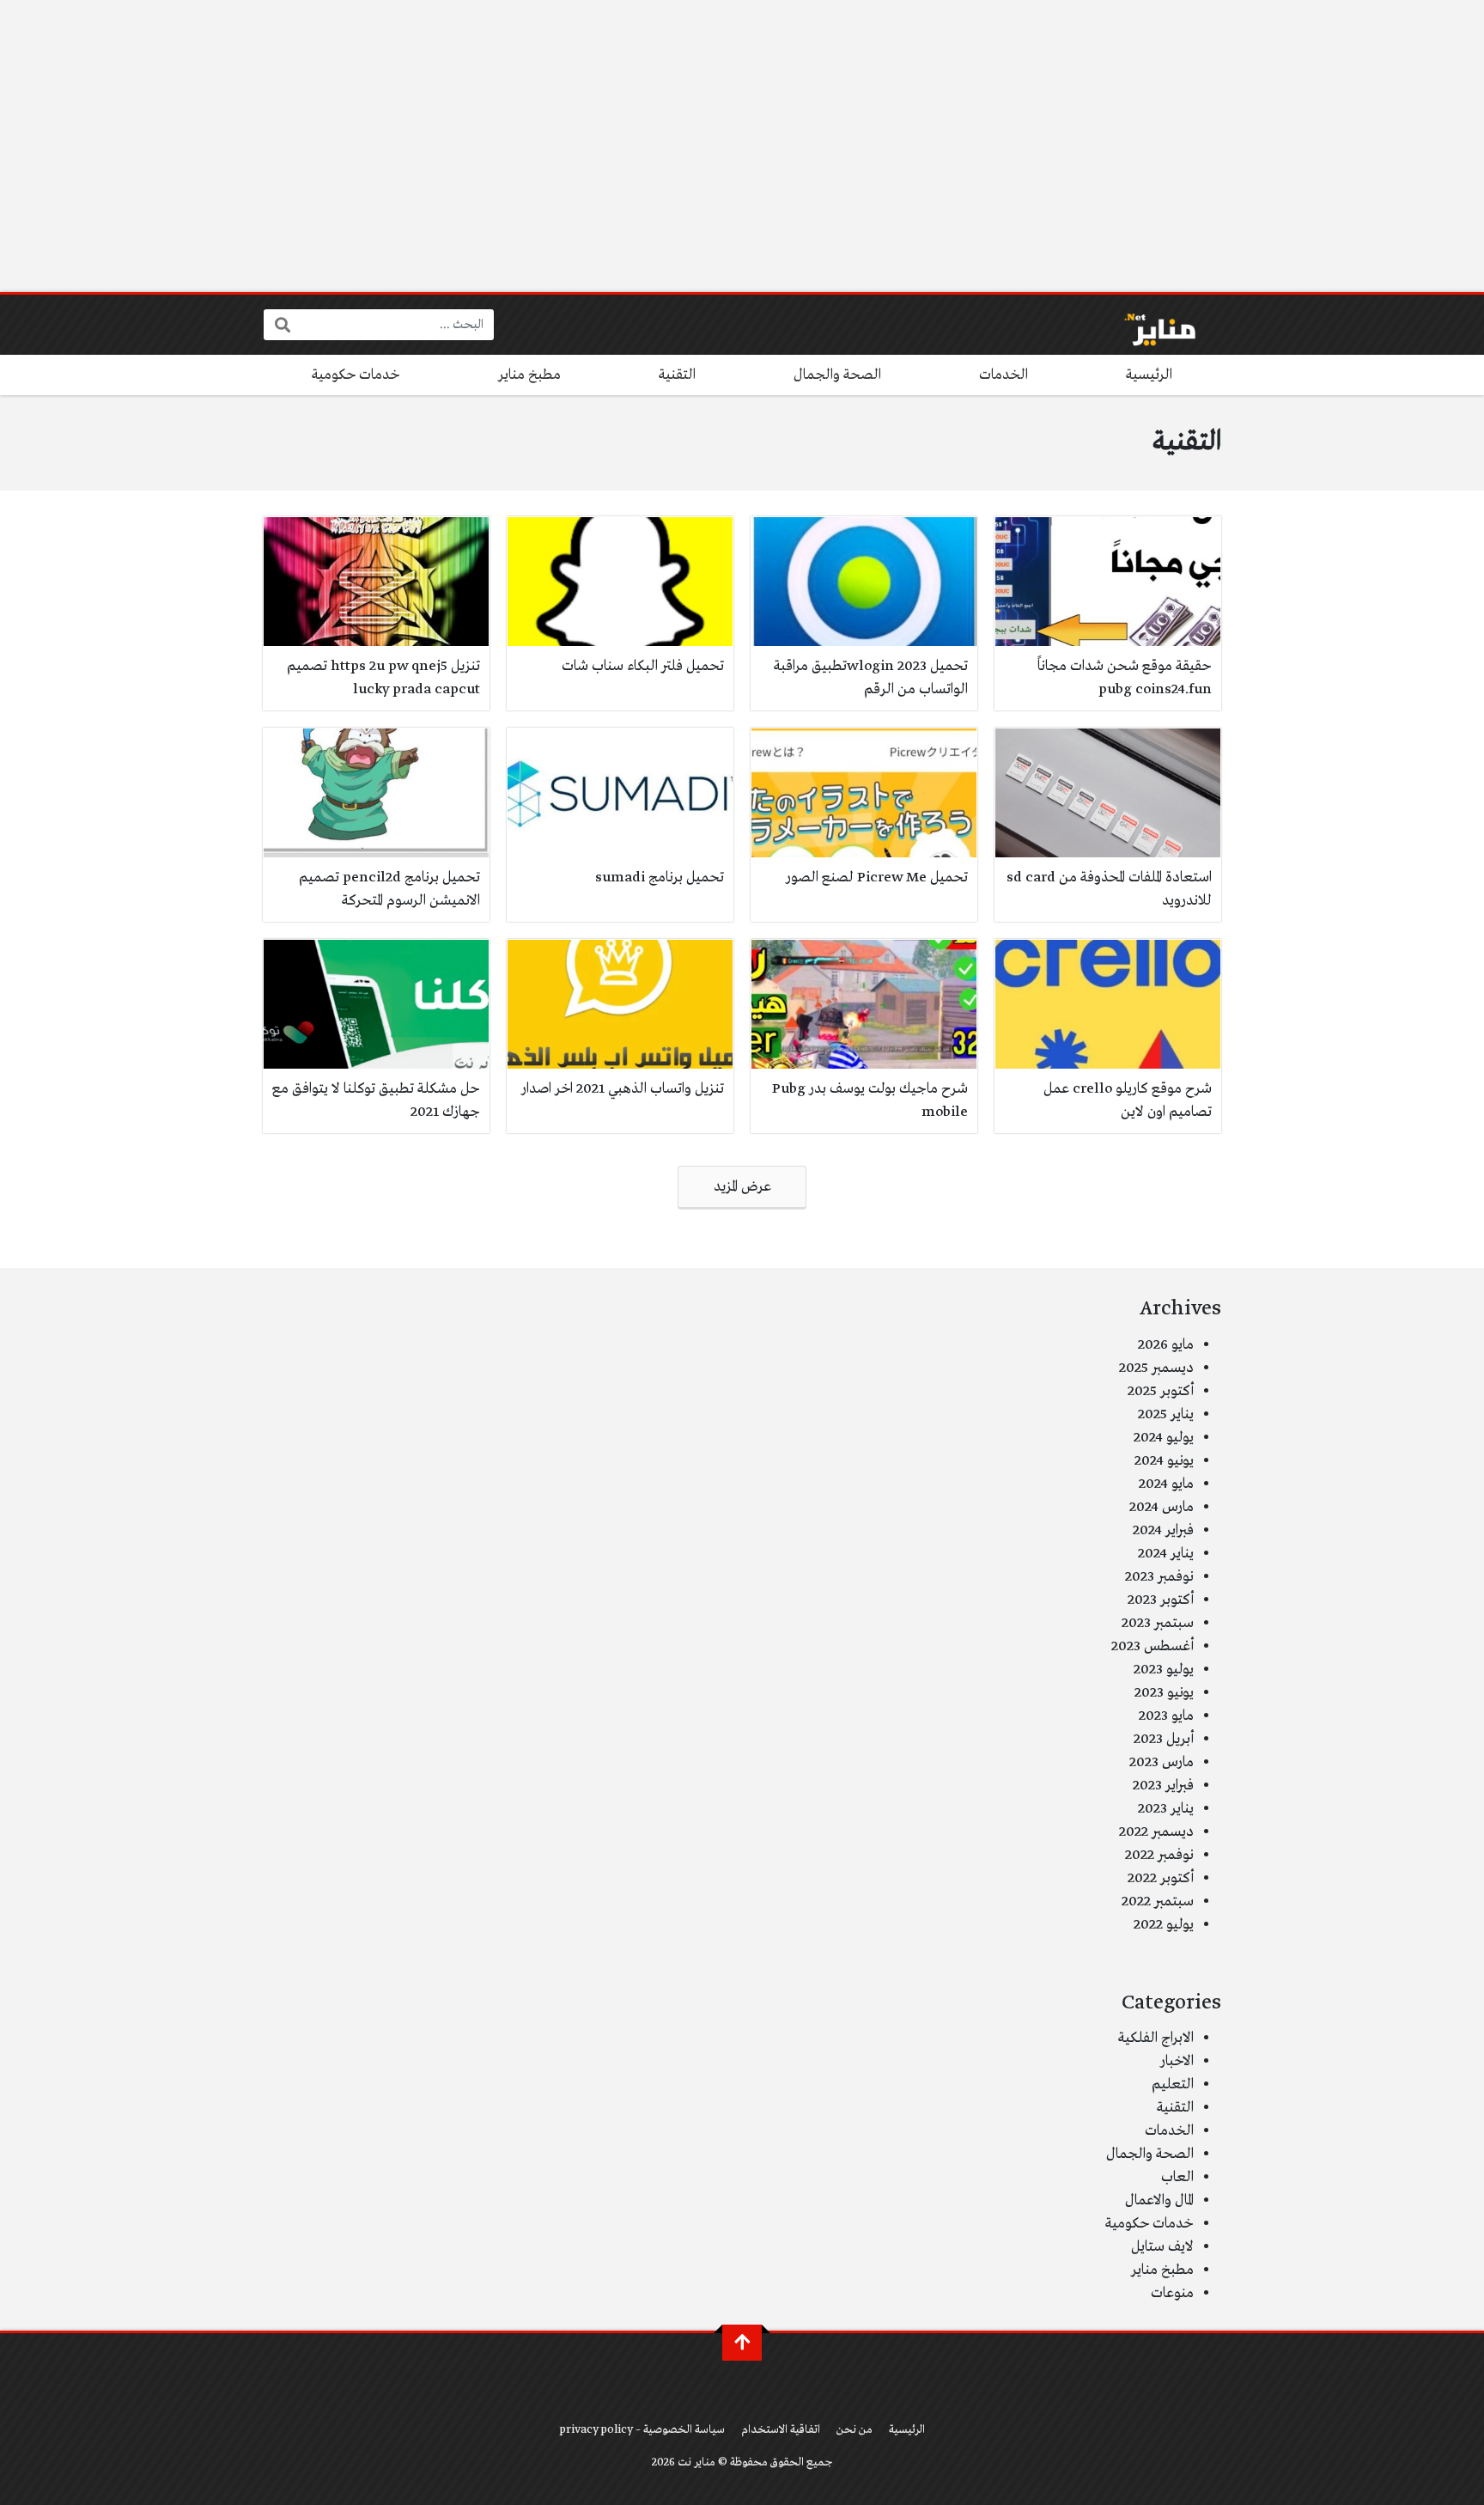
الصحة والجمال (837, 375)
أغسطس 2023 (1153, 1646)
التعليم (1173, 2084)
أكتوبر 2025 (1161, 1391)
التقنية (677, 375)
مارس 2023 (1162, 1762)
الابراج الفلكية (1156, 2038)
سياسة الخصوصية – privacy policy (642, 2430)
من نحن (855, 2430)
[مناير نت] (1151, 325)
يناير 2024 (1166, 1554)
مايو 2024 (1166, 1484)
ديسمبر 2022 (1156, 1832)
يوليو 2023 (1164, 1670)
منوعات (1172, 2293)
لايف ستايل (1162, 2247)
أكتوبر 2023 (1161, 1600)
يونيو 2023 (1164, 1693)
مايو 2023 (1166, 1716)
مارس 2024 (1162, 1507)
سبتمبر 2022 (1158, 1902)
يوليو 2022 (1164, 1925)
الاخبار (1177, 2061)
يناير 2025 (1166, 1414)
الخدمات (1004, 375)
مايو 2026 (1166, 1345)
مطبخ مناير (529, 375)
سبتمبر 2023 (1158, 1623)
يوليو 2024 (1164, 1438)
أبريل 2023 (1164, 1739)
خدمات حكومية (356, 375)
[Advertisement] (742, 146)
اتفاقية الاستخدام (781, 2430)
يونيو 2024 (1164, 1461)
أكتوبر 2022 (1161, 1878)
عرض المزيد (742, 1187)
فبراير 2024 (1163, 1530)
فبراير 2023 (1163, 1786)
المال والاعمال (1159, 2200)
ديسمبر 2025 (1156, 1368)
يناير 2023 (1166, 1809)
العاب (1177, 2177)
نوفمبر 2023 (1159, 1577)
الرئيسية (1149, 375)
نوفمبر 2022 (1159, 1855)
